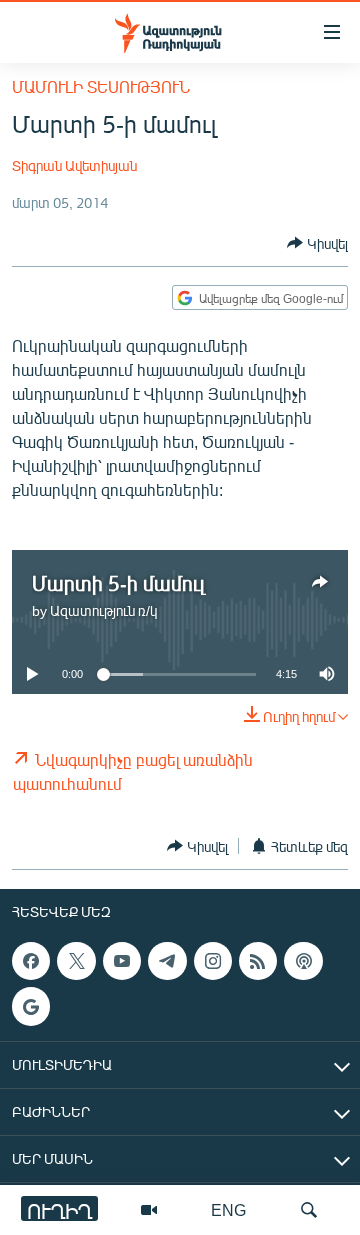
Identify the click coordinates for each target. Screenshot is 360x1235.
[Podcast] (303, 961)
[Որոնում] (309, 1210)
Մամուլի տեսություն (101, 86)
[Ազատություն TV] (149, 1210)
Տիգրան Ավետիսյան (74, 165)
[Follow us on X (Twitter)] (76, 961)
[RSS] (258, 961)
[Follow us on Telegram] (167, 961)
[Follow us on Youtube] (122, 961)
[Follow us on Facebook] (31, 961)
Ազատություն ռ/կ (103, 610)
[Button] (317, 243)
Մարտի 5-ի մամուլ (118, 582)
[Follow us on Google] (31, 1007)
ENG (228, 1209)
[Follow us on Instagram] (213, 961)
